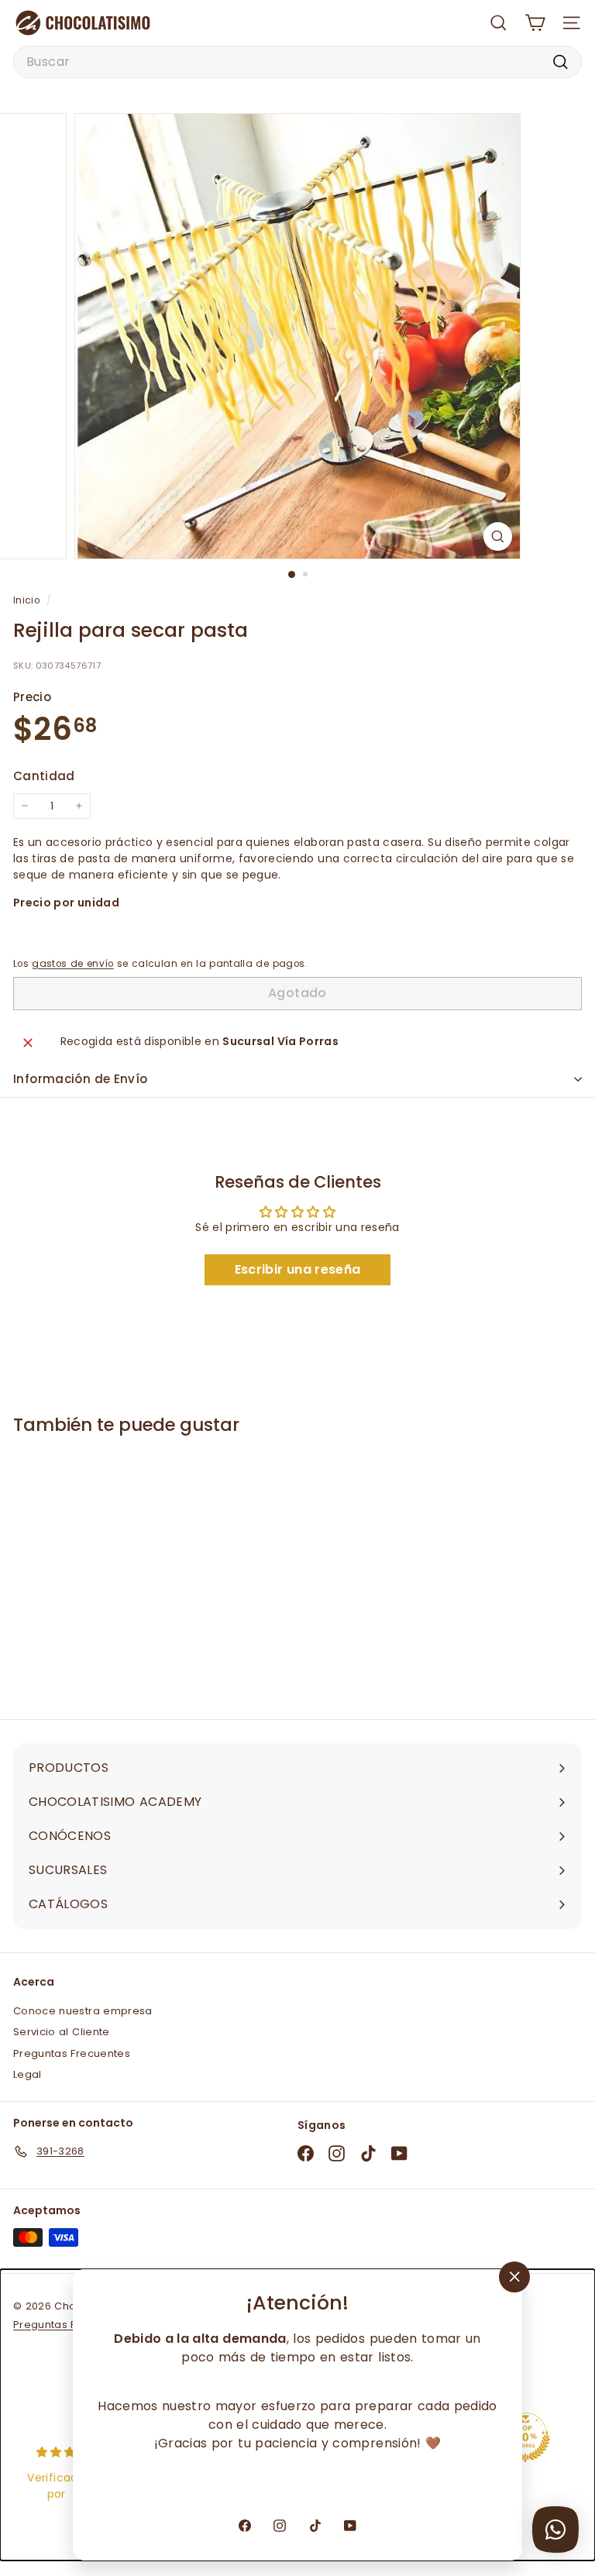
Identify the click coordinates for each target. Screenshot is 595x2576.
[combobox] (297, 62)
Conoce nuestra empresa (83, 2011)
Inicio (28, 600)
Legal (28, 2074)
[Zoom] (498, 537)
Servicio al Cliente (62, 2032)
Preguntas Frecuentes (72, 2053)
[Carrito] (535, 23)
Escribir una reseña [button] (298, 1269)
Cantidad (44, 776)
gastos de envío (72, 964)
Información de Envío (81, 1079)
